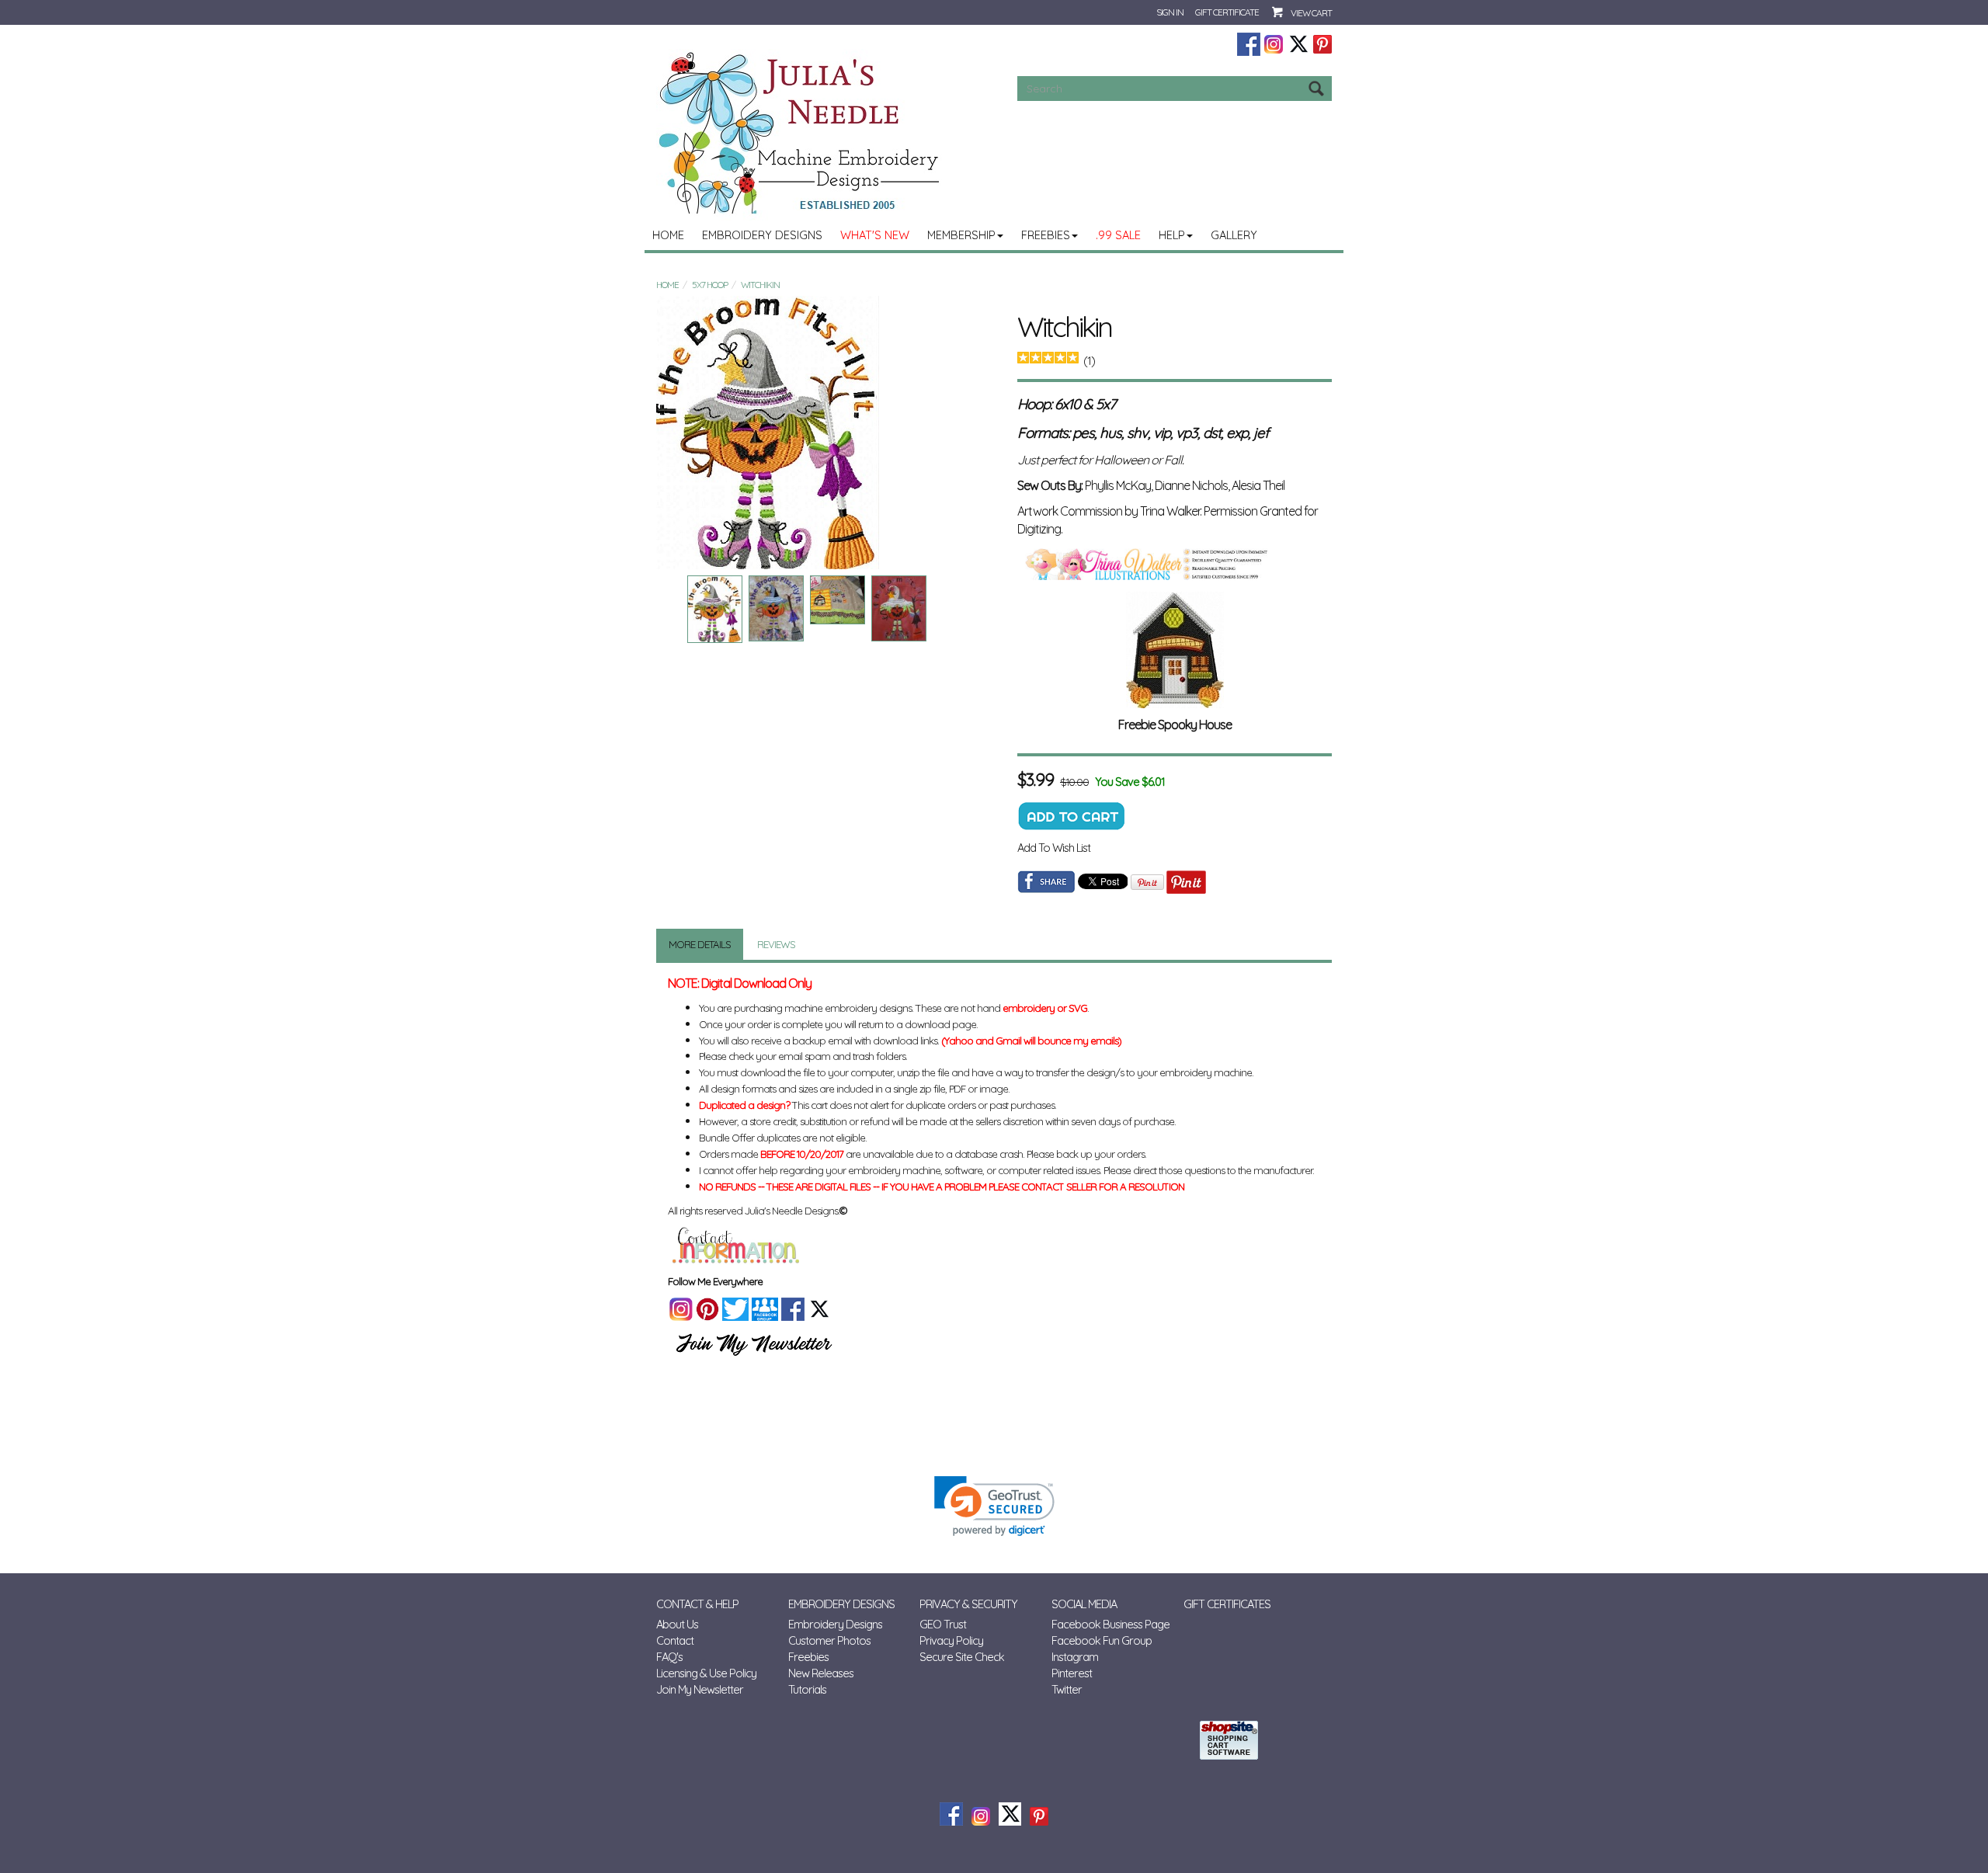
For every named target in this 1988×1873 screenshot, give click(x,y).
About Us (677, 1624)
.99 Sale (1118, 235)
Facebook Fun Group (1102, 1640)
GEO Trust (943, 1624)
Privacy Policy (951, 1640)
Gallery (1234, 235)
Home (668, 235)
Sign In (1170, 12)
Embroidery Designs (762, 235)
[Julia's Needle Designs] (801, 133)
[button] (994, 1506)
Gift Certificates (1227, 1604)
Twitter (1067, 1689)
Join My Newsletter (700, 1689)
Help (1172, 235)
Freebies (1046, 235)
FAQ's (669, 1657)
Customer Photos (829, 1640)
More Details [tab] (700, 944)
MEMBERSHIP (961, 235)
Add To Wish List (1054, 848)
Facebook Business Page (1110, 1624)
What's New (875, 235)
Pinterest (1072, 1673)
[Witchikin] (825, 433)
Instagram (1075, 1657)
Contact (675, 1640)
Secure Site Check (962, 1657)
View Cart (1311, 13)
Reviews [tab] (776, 944)
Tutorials (807, 1689)
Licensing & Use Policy (706, 1673)
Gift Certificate (1227, 12)
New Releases (821, 1673)
